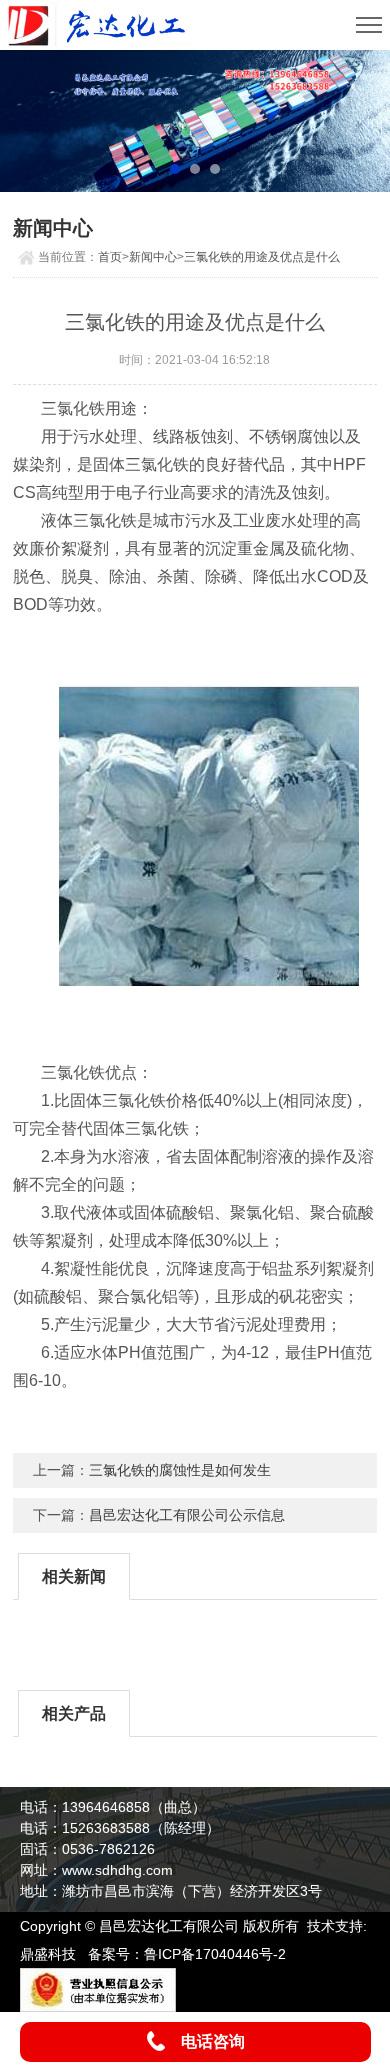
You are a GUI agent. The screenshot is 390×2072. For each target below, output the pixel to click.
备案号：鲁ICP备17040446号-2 (187, 1954)
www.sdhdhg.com (117, 1870)
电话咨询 (213, 2041)
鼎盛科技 (48, 1954)
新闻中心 (153, 257)
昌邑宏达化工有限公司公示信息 (187, 1515)
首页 (110, 257)
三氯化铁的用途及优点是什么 (262, 257)
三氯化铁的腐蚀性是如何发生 (180, 1470)
